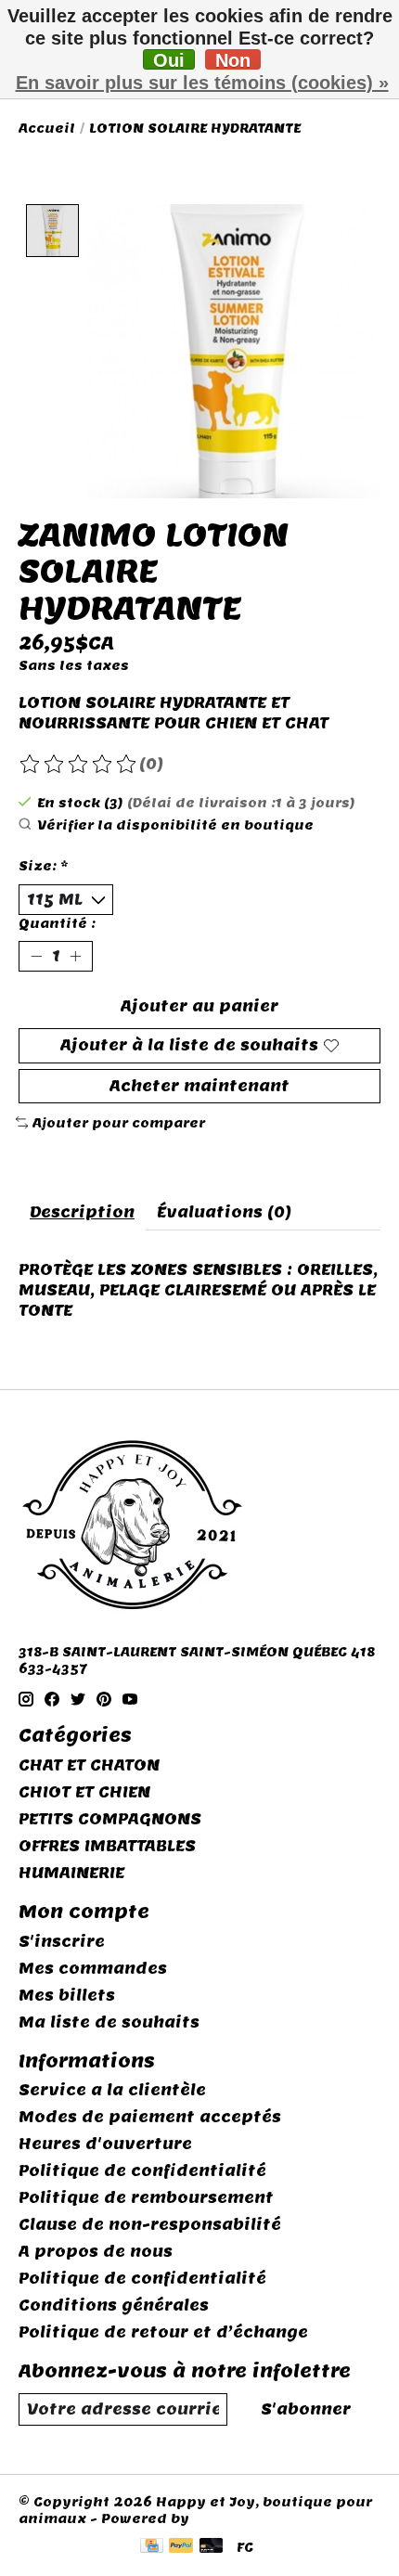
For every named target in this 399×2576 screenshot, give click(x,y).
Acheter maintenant (199, 1086)
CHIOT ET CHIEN (84, 1792)
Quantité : (57, 923)
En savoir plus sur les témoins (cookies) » (202, 83)
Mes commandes (93, 1969)
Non (233, 60)
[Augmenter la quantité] (75, 957)
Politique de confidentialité (142, 2171)
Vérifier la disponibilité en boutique (175, 825)
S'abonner (306, 2409)
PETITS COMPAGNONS (110, 1819)
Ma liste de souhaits (109, 2022)
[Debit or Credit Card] (212, 2547)
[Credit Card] (152, 2547)
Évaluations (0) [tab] (224, 1212)
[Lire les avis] (79, 765)
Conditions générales (114, 2306)
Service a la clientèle (112, 2090)
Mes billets (67, 1996)
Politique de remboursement (146, 2198)
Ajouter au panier (199, 1006)
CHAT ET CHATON (89, 1765)
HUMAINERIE (71, 1873)
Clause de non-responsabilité (150, 2225)
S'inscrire (62, 1942)
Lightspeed (236, 2518)
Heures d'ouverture (105, 2144)
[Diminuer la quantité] (36, 957)
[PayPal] (181, 2547)
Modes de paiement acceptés (150, 2117)
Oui (169, 60)
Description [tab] (82, 1212)
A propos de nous (96, 2252)
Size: (44, 866)
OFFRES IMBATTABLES (107, 1846)
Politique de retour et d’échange (163, 2332)
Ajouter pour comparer (119, 1123)
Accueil (47, 128)
